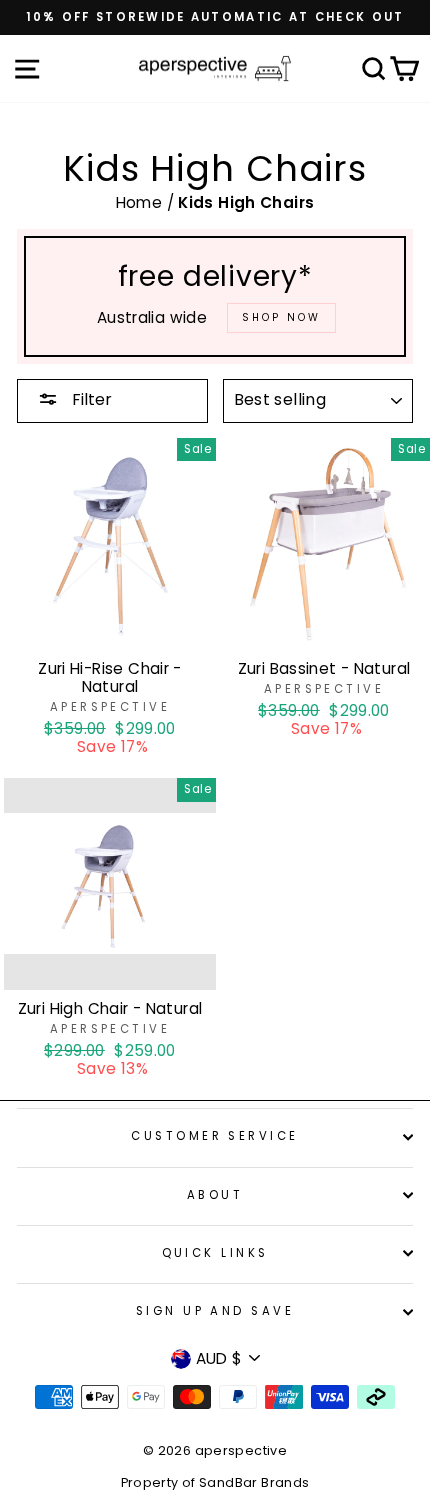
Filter (90, 399)
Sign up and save (215, 1311)
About (215, 1195)
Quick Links (215, 1253)
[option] (215, 17)
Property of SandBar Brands (215, 1482)
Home (141, 202)
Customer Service (214, 1136)
